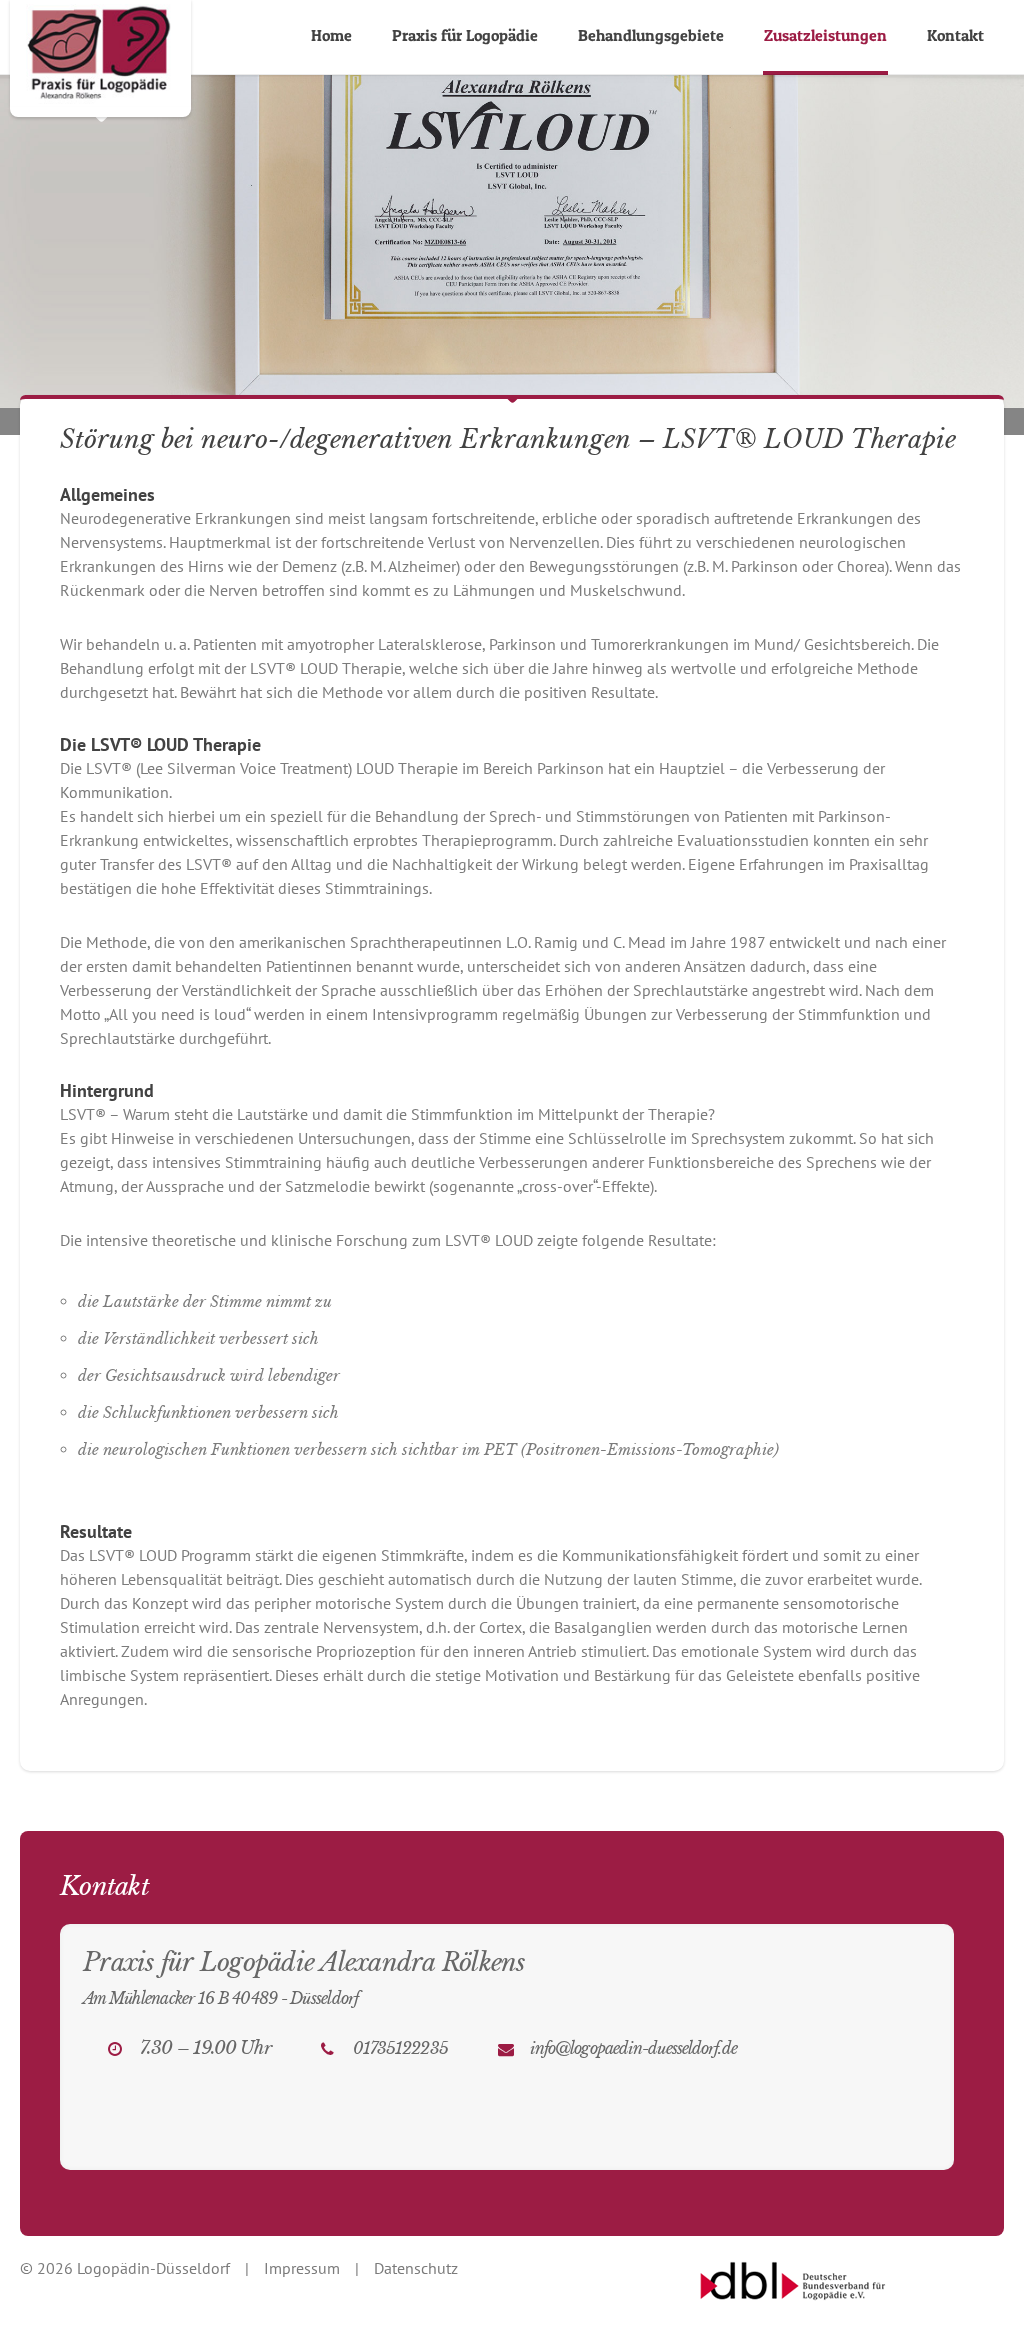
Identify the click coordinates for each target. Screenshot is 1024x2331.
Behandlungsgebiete (651, 35)
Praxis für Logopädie (465, 35)
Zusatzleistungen (825, 35)
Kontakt (955, 35)
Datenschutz (416, 2268)
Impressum (302, 2268)
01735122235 (400, 2048)
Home (331, 35)
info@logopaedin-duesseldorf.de (633, 2048)
